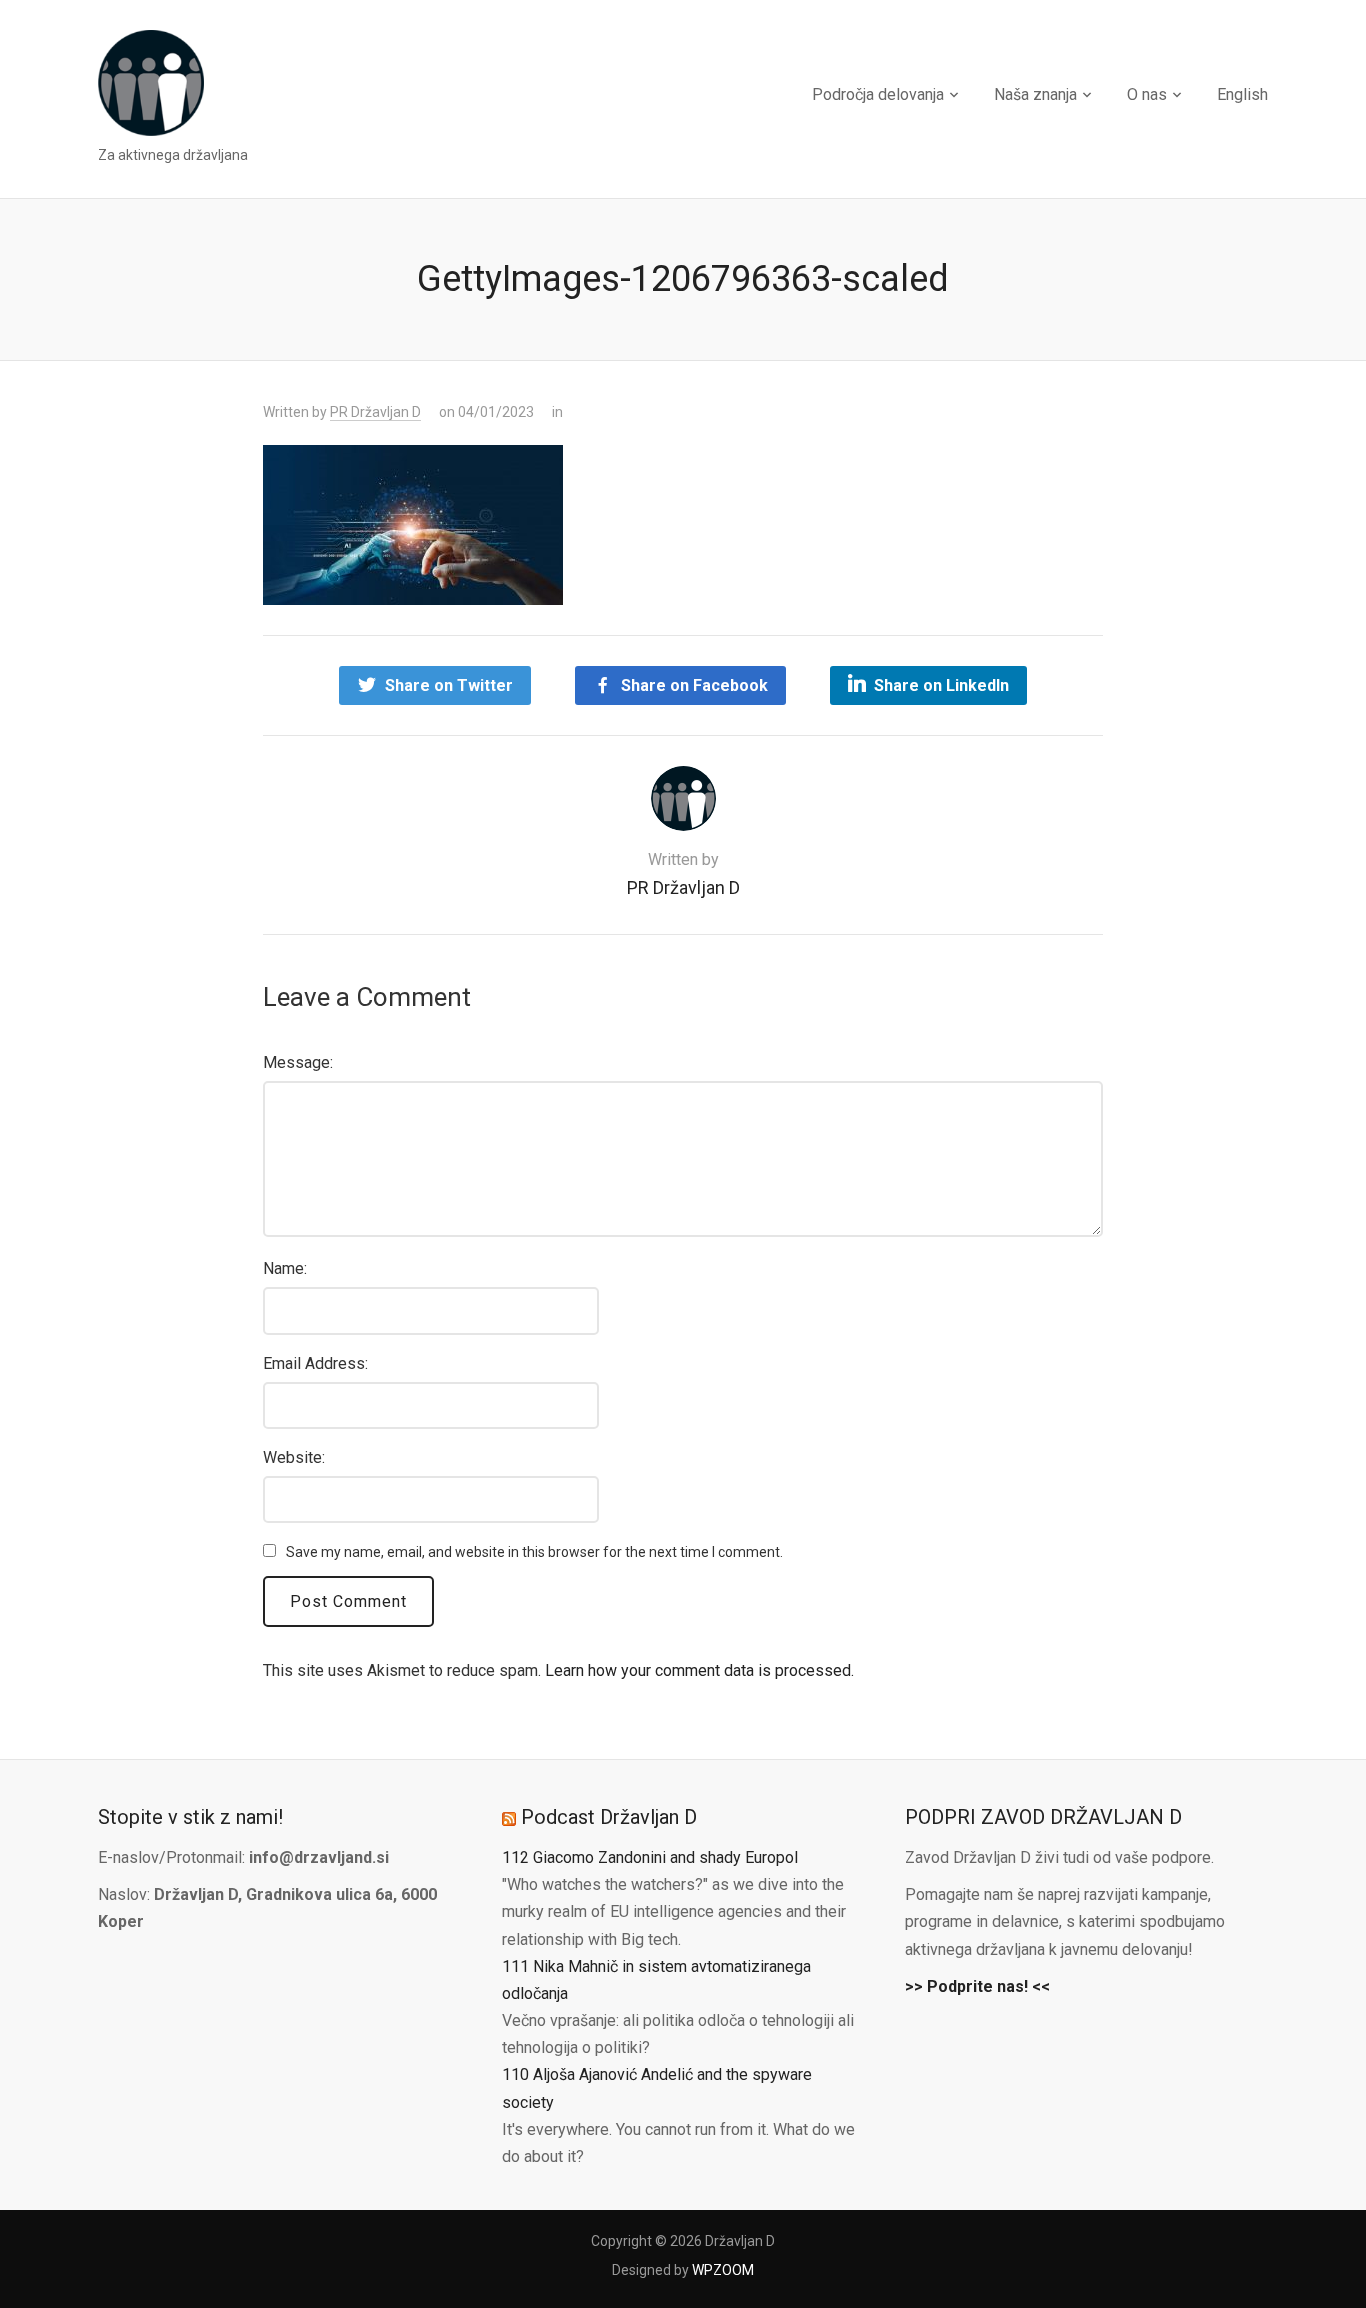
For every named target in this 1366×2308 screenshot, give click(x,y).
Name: (285, 1268)
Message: (298, 1062)
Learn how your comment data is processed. (699, 1670)
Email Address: (315, 1363)
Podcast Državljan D (609, 1817)
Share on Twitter (449, 685)
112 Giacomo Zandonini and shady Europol (650, 1857)
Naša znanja (1035, 94)
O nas (1147, 94)
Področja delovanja (878, 94)
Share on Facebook (694, 685)
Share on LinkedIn (941, 685)
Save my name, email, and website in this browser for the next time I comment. (534, 1552)
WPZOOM (723, 2270)
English (1242, 94)
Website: (294, 1457)
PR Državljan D (375, 412)
